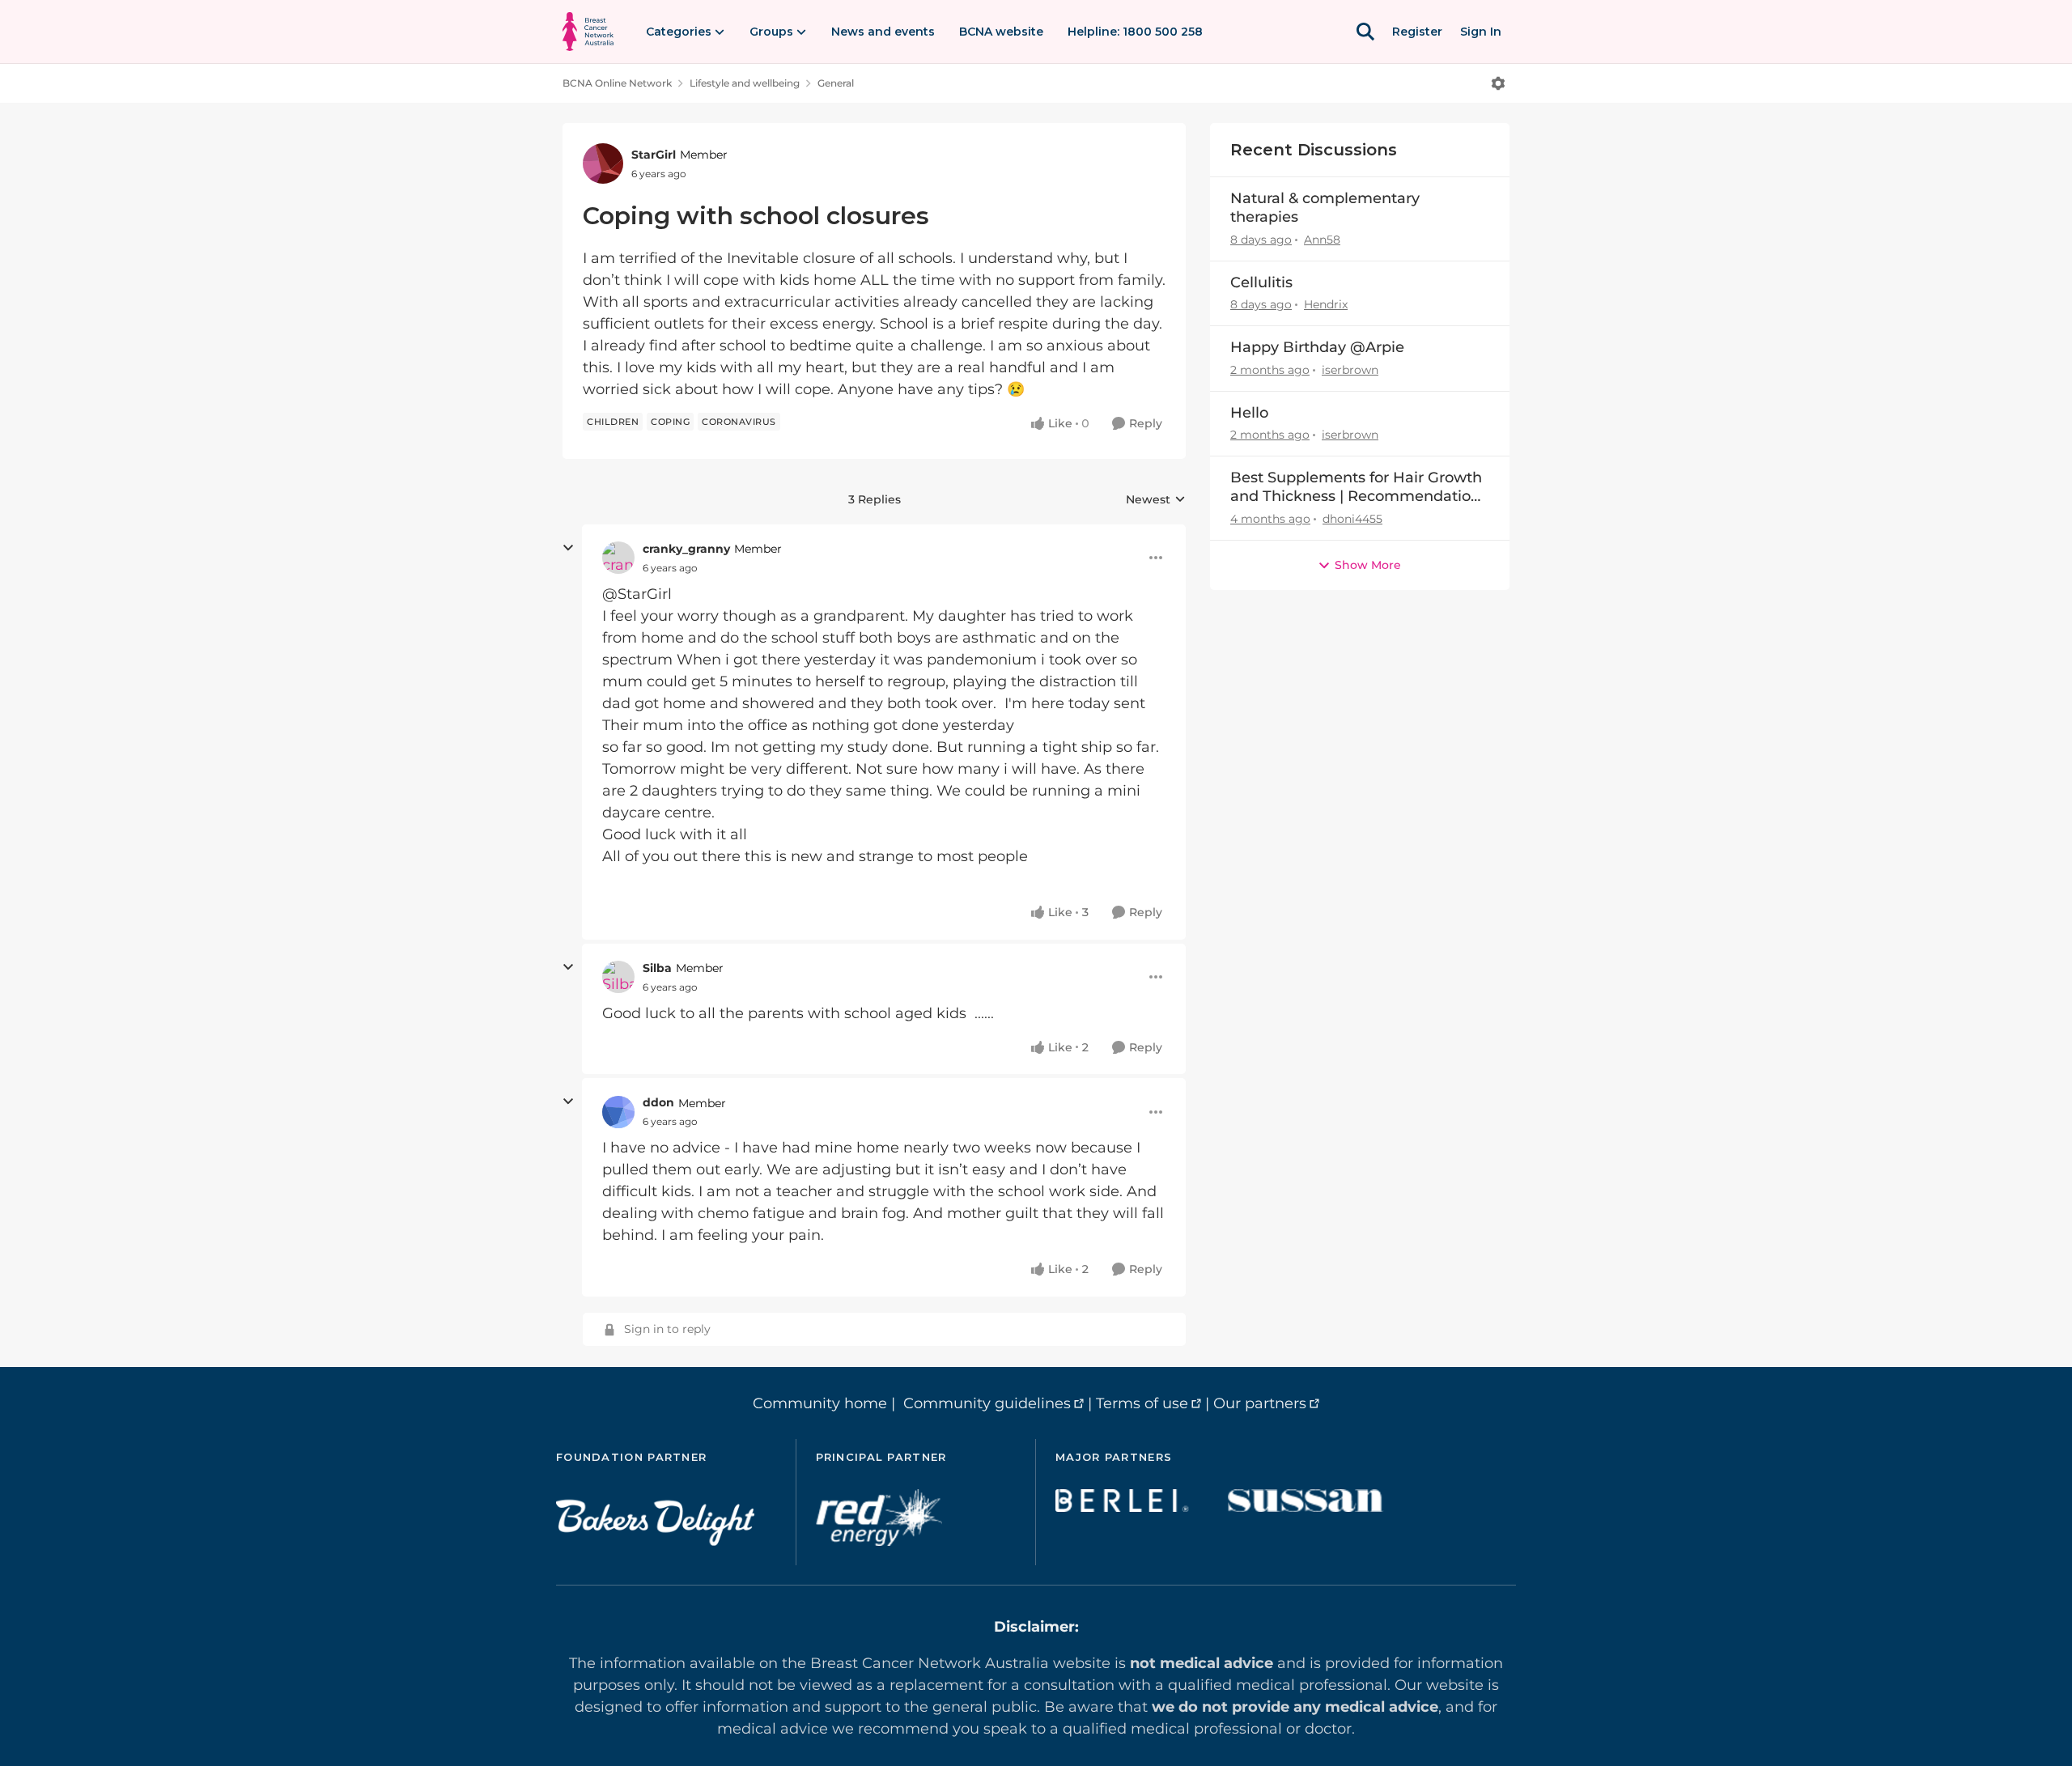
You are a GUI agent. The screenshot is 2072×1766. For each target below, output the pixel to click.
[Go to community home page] (588, 32)
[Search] (1365, 32)
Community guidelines (987, 1403)
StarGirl (654, 155)
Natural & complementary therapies (1325, 208)
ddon (658, 1102)
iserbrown (1350, 370)
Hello (1249, 413)
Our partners (1260, 1403)
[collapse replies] (568, 548)
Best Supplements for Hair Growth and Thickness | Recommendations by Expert (1359, 488)
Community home (820, 1403)
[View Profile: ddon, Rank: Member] (618, 1112)
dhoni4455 (1352, 519)
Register (1417, 32)
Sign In (1481, 32)
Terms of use (1142, 1403)
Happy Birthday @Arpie (1317, 347)
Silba (657, 968)
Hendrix (1326, 304)
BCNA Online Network (617, 83)
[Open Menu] (1498, 83)
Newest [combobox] (1156, 500)
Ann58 (1322, 240)
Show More (1368, 565)
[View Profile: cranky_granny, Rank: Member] (618, 558)
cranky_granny (686, 549)
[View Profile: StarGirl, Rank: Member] (603, 163)
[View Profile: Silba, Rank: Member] (618, 977)
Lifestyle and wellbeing (745, 83)
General (836, 83)
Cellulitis (1261, 282)
